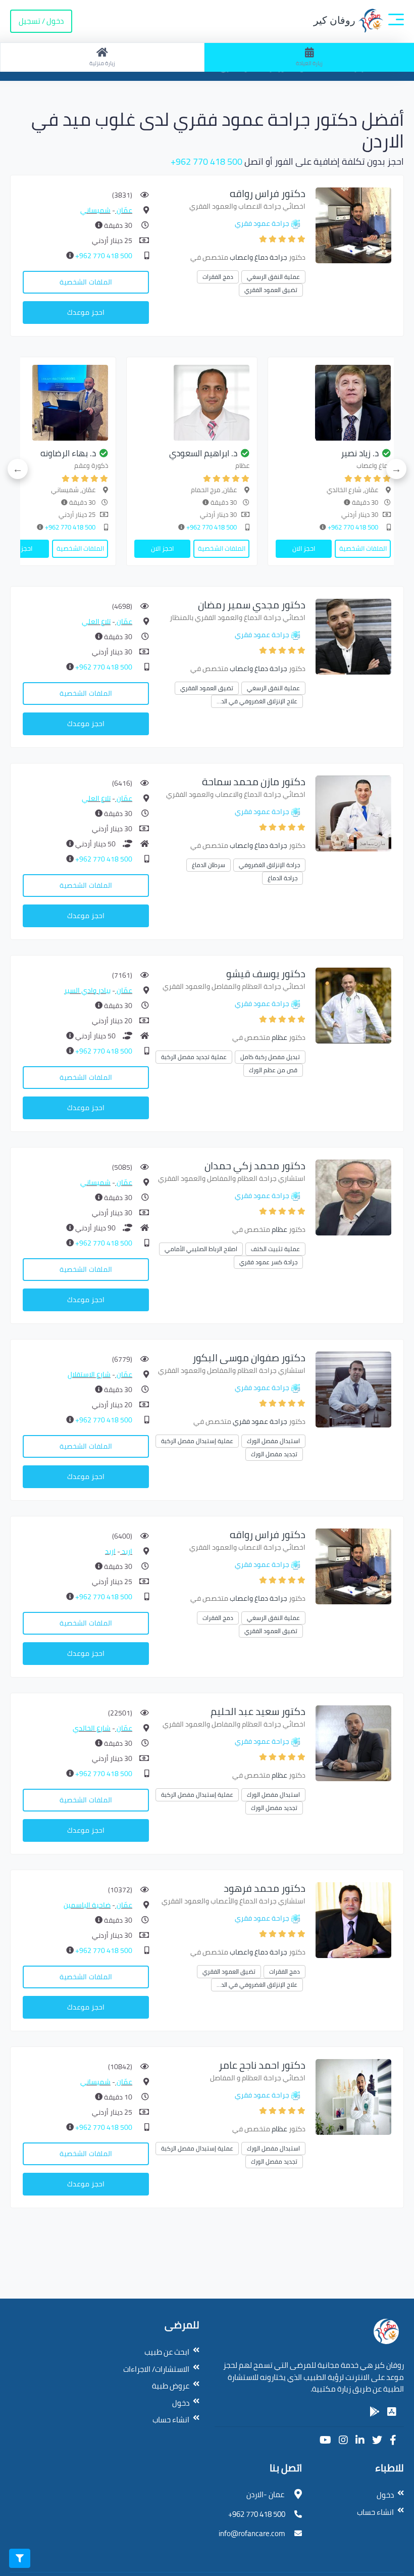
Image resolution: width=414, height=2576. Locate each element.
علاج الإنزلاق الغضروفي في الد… (257, 701)
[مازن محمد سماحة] (353, 813)
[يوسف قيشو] (353, 1005)
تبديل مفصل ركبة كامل (270, 1057)
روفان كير (336, 20)
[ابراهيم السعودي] (192, 403)
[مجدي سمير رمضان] (353, 636)
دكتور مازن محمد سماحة (254, 781)
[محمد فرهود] (353, 1919)
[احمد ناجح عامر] (353, 2096)
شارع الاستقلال (89, 1374)
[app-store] (392, 2412)
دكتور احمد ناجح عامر (262, 2065)
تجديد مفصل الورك (274, 1454)
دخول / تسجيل (41, 21)
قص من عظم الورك (273, 1070)
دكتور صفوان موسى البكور (249, 1357)
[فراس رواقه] (353, 225)
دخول (181, 2403)
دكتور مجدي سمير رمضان (252, 605)
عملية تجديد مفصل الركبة (194, 1057)
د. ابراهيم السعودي (203, 453)
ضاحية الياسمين (87, 1905)
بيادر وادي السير (87, 990)
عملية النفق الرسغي (273, 277)
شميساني (95, 210)
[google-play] (375, 2412)
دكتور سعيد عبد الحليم (258, 1711)
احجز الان (304, 548)
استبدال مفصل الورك (273, 1441)
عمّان (124, 210)
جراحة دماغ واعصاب (258, 257)
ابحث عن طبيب (167, 2352)
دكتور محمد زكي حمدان (255, 1165)
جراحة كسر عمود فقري (268, 1262)
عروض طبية (171, 2386)
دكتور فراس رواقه (268, 193)
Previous (396, 469)
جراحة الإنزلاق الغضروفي (269, 865)
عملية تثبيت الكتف (275, 1249)
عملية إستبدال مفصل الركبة (197, 1441)
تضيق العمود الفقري (271, 290)
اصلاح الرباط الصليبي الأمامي (201, 1249)
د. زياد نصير (360, 453)
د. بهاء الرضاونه (68, 453)
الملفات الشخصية (86, 282)
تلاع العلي (96, 622)
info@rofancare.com (252, 2533)
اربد (126, 1551)
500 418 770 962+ (206, 161)
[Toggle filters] (20, 2558)
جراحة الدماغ (282, 878)
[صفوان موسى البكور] (353, 1389)
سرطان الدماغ (209, 865)
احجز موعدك (86, 312)
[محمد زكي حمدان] (353, 1197)
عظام (279, 1037)
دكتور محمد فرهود (265, 1888)
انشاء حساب (171, 2420)
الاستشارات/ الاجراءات (156, 2369)
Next (18, 469)
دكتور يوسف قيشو (266, 973)
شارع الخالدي (92, 1728)
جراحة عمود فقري (262, 223)
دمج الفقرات (218, 277)
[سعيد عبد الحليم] (353, 1743)
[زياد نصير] (333, 403)
